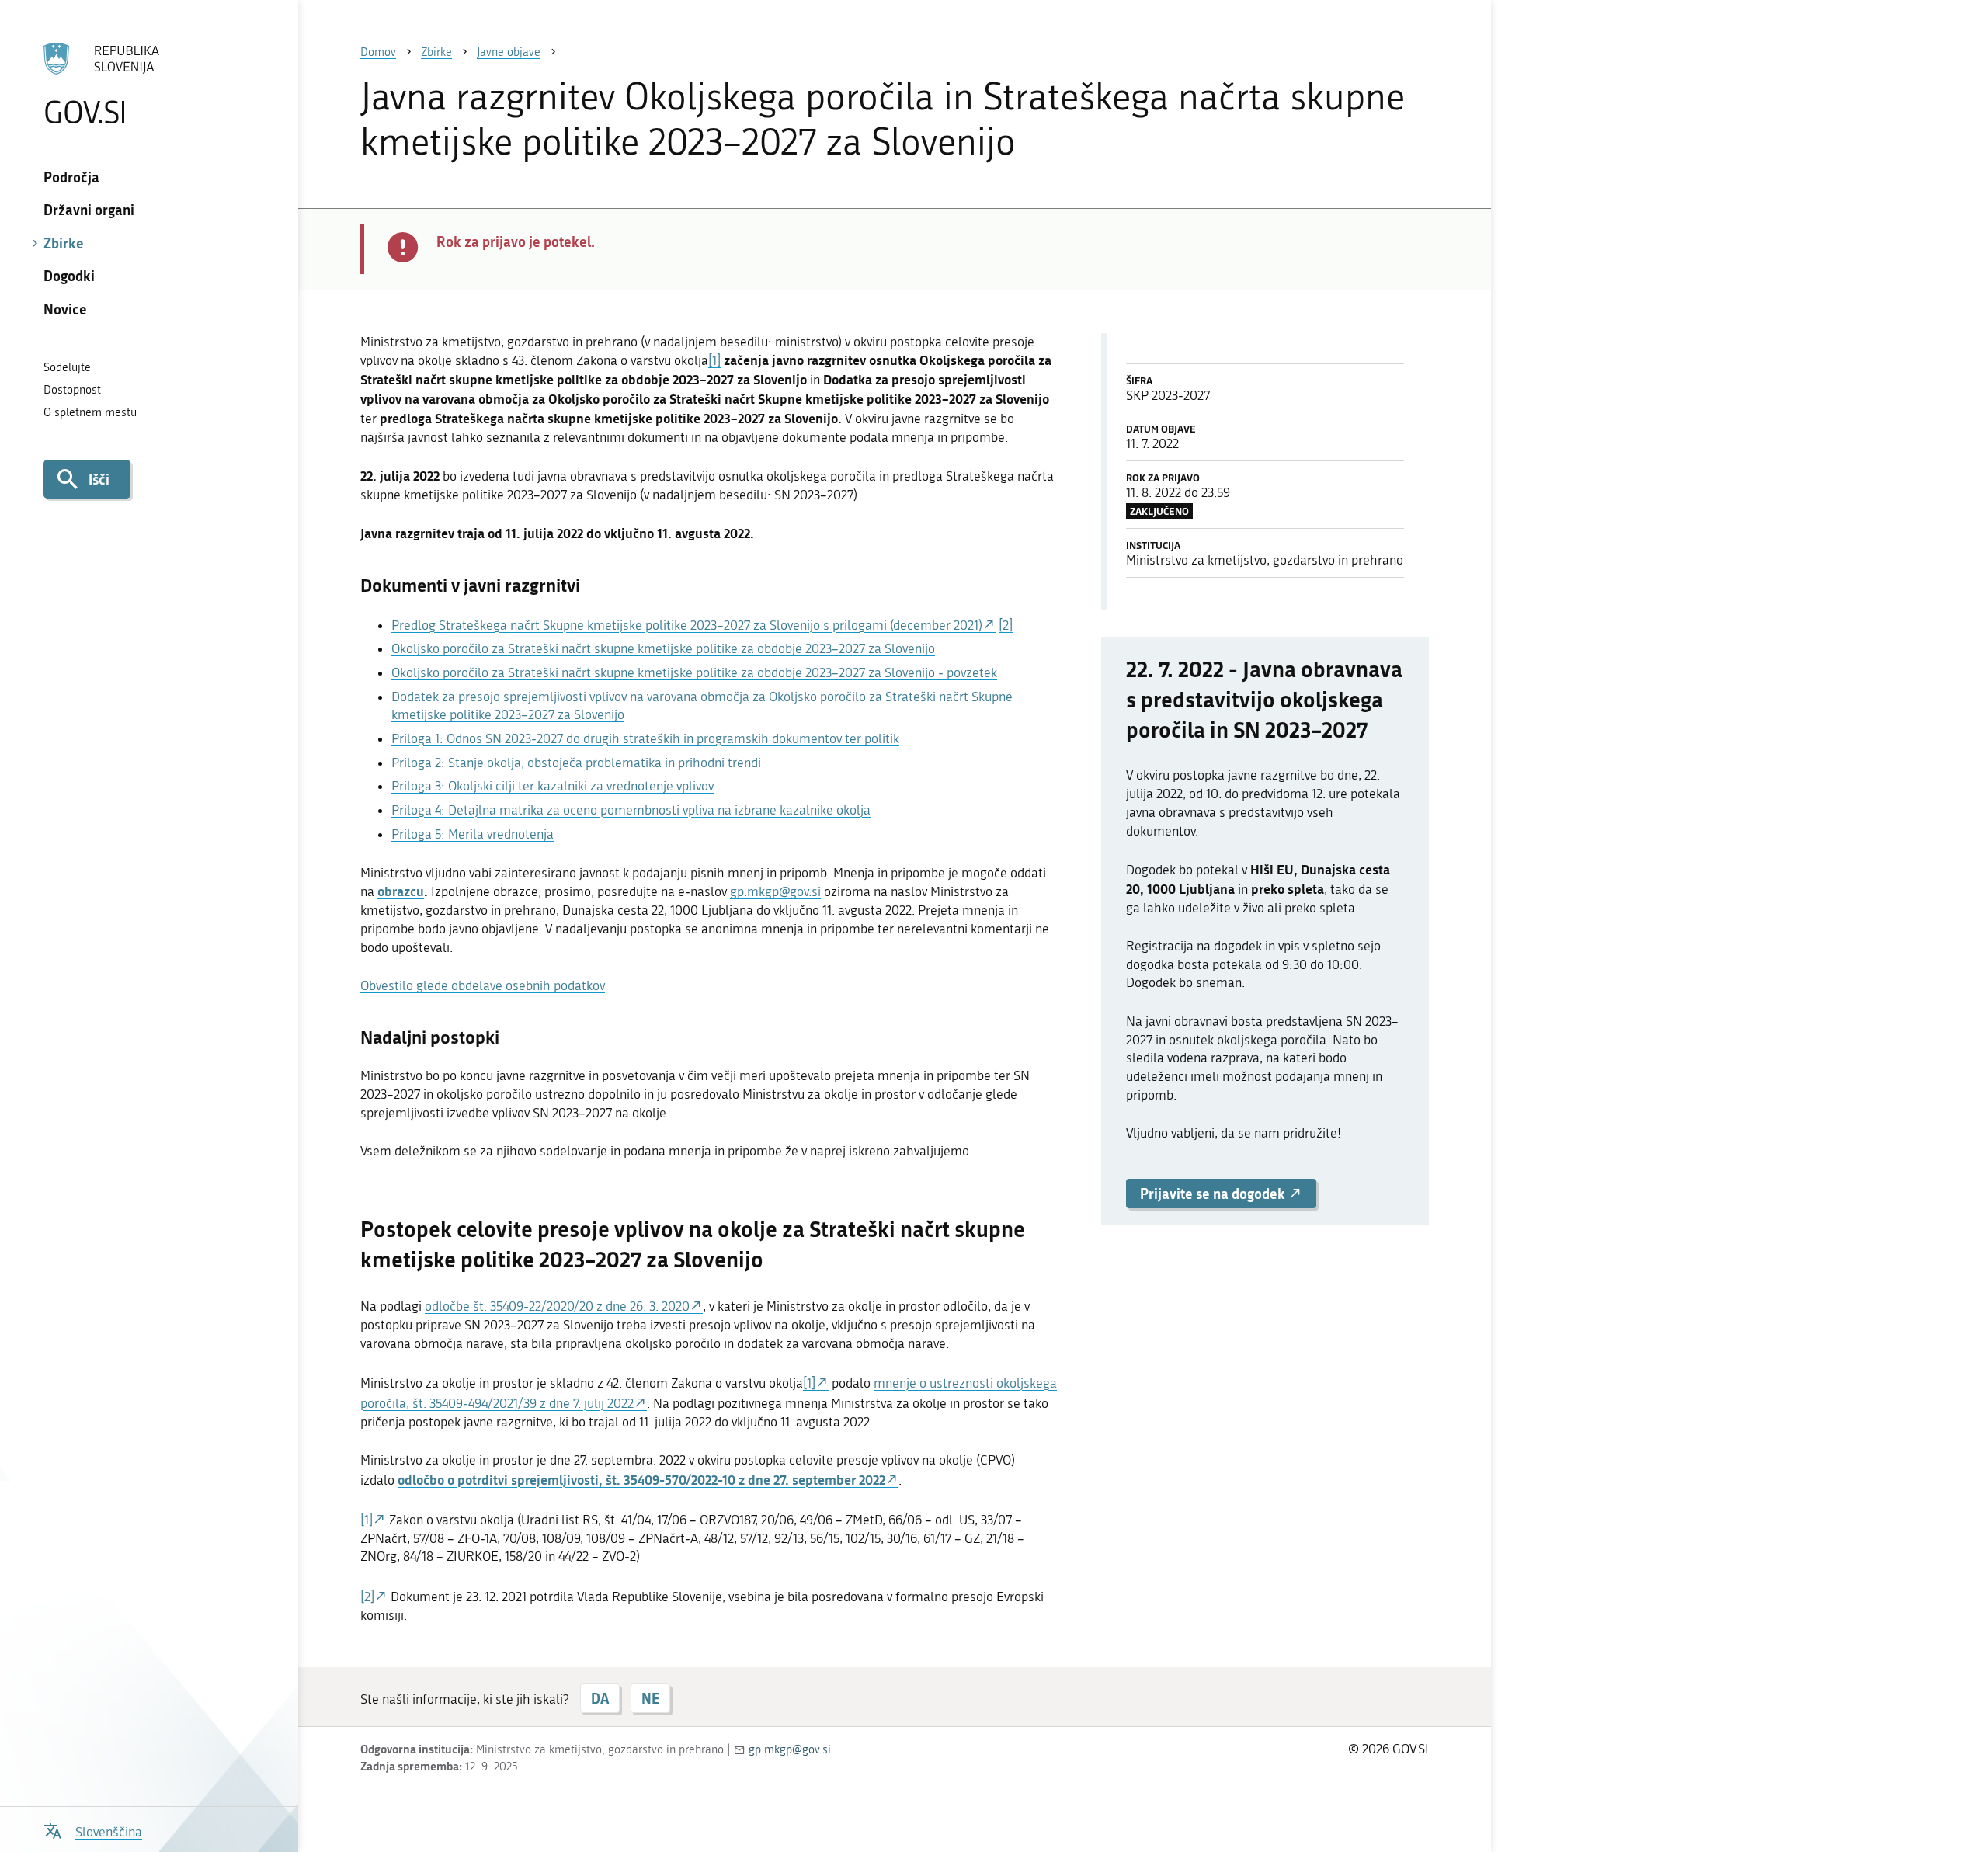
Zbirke (64, 243)
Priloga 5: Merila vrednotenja (473, 834)
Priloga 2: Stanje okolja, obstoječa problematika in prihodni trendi (576, 763)
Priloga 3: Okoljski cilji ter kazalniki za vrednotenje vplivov (553, 786)
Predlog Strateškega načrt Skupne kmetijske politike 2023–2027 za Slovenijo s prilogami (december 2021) (687, 625)
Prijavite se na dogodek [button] (1214, 1194)
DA (600, 1698)
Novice (65, 309)
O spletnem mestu (90, 412)
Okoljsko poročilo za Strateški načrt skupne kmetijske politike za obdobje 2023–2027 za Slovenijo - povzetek (694, 672)
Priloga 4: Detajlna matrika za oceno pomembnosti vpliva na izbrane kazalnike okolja (631, 810)
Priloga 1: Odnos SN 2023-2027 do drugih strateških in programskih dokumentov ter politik (645, 738)
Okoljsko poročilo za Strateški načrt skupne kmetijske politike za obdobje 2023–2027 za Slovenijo (663, 648)
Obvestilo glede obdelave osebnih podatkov (483, 985)
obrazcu (401, 891)
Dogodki (69, 276)
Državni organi (89, 210)
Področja (71, 177)
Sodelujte (67, 367)
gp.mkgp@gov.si (775, 891)
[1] (714, 360)
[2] (1006, 625)
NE (650, 1698)
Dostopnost (72, 390)
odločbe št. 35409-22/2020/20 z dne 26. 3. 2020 (557, 1306)
